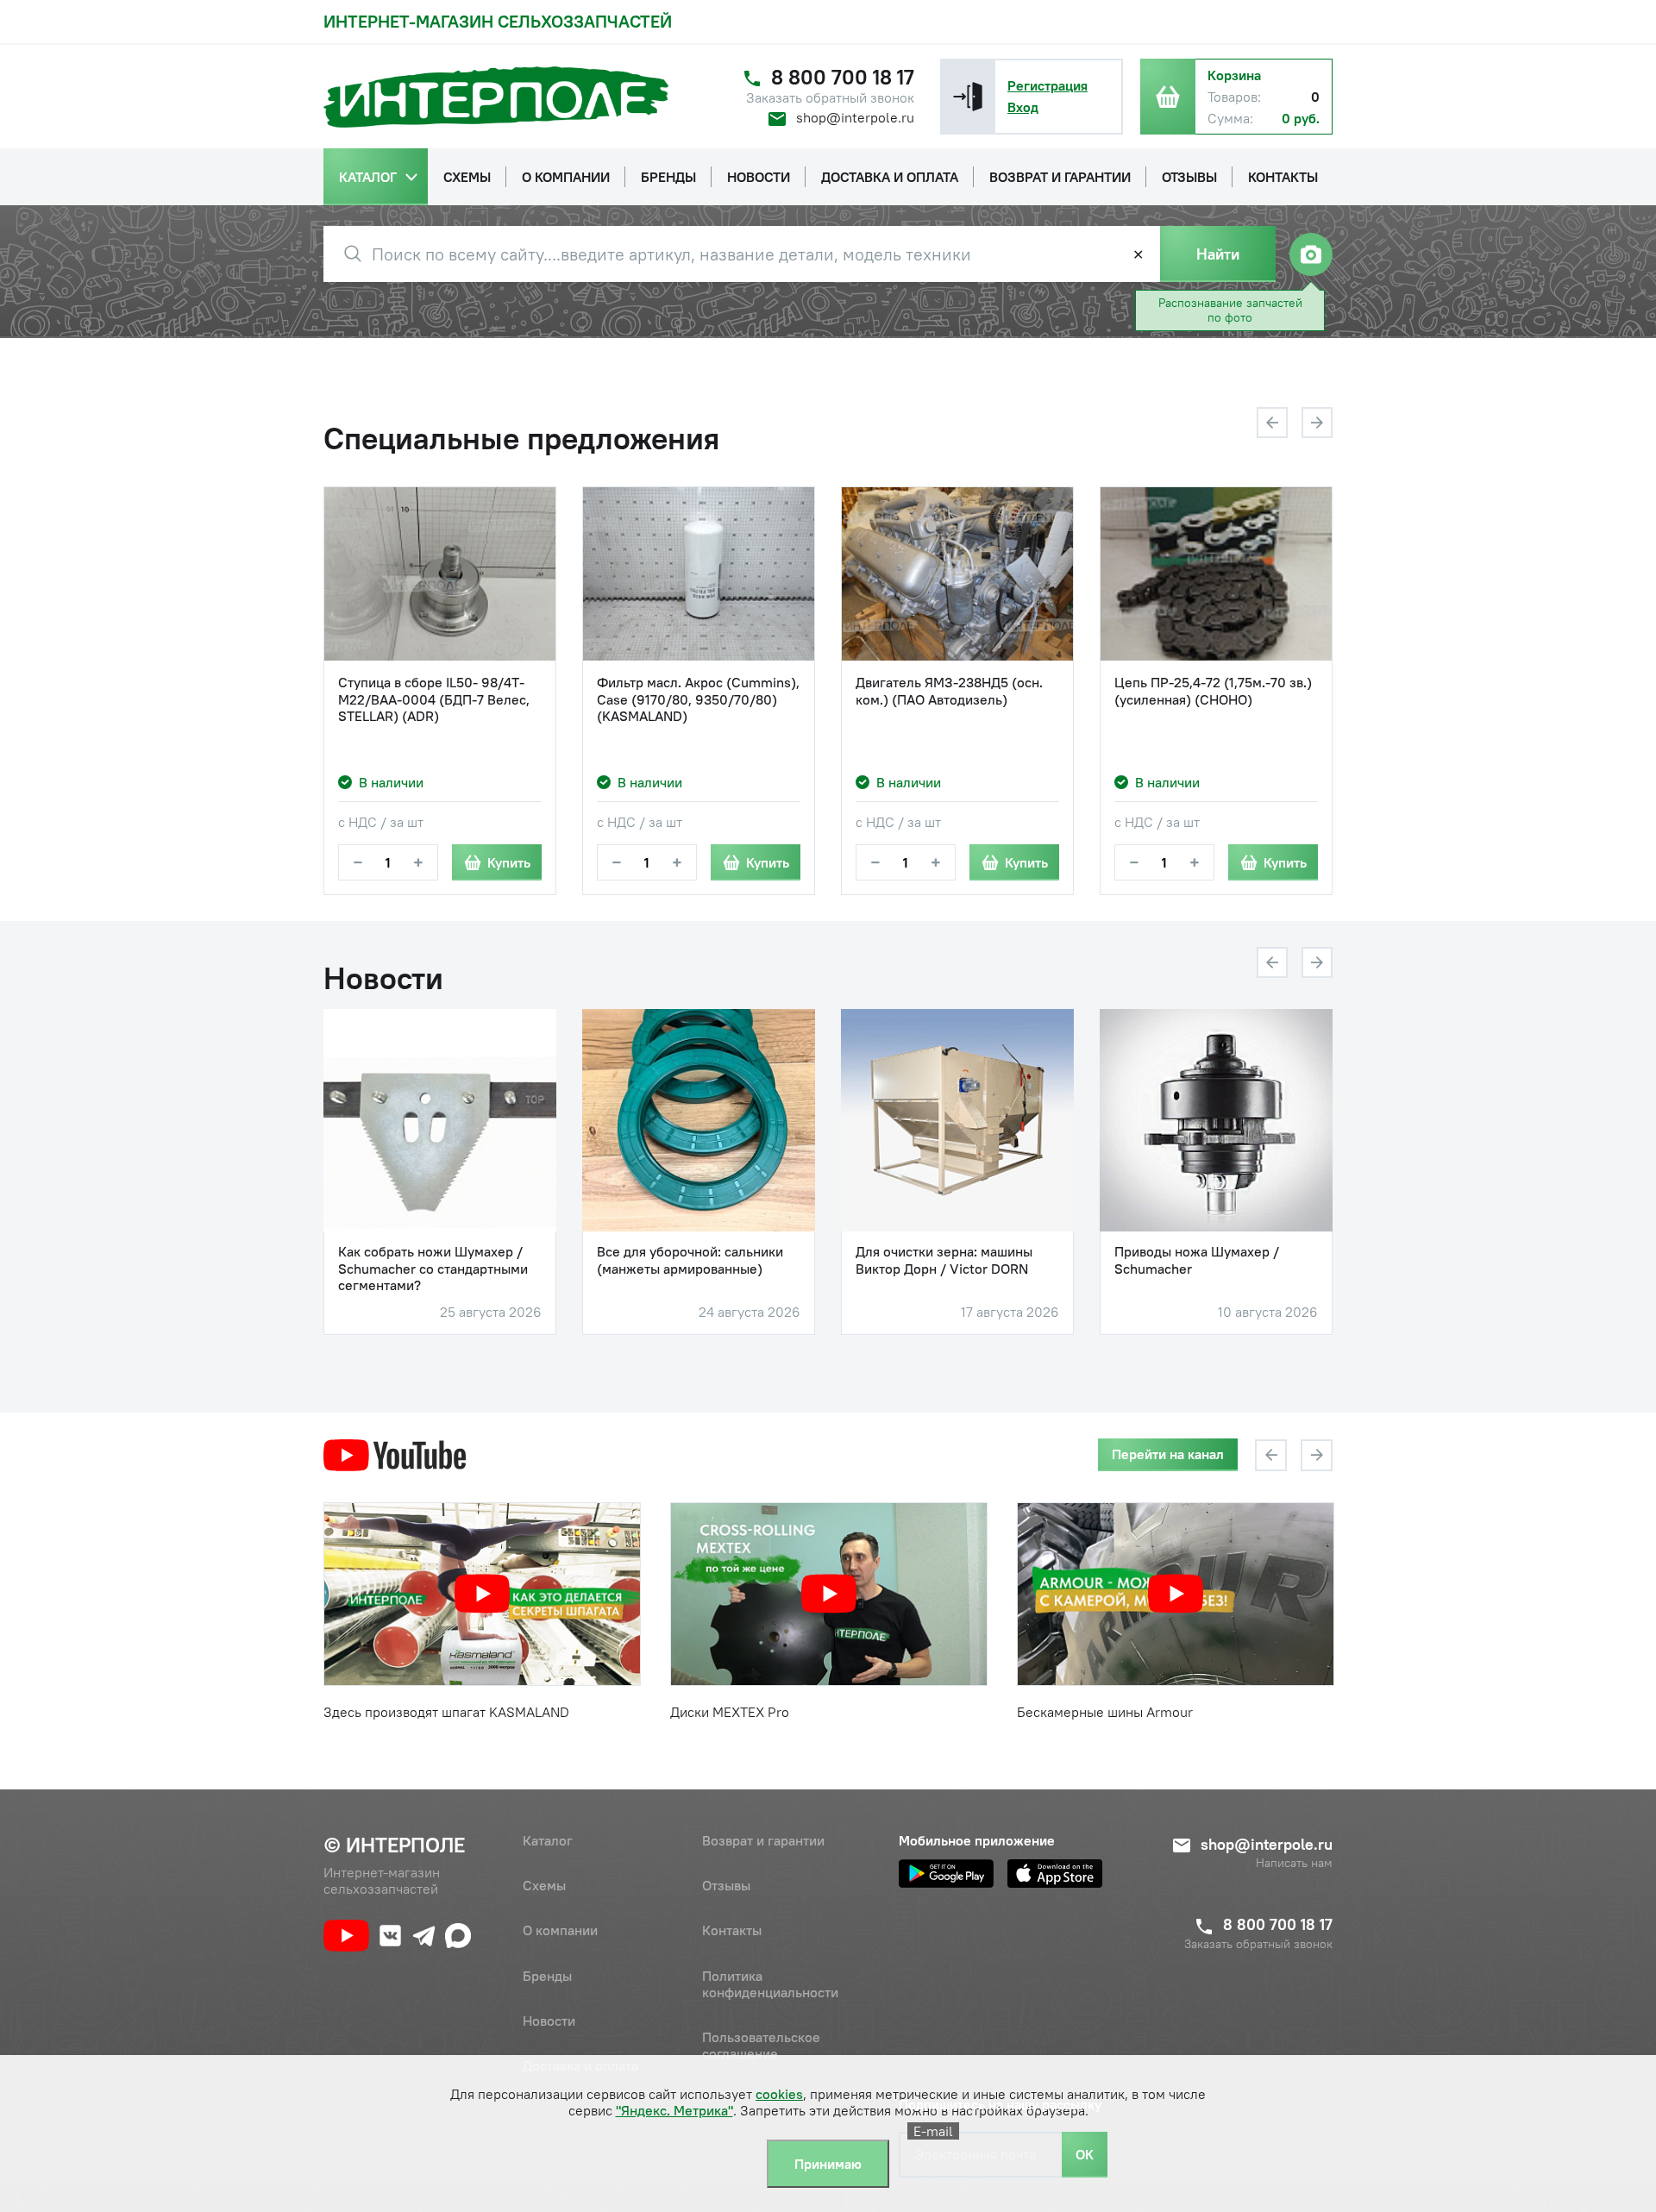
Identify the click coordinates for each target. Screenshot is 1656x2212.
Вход (1023, 107)
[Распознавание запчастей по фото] (1311, 254)
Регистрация (1048, 85)
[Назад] (1272, 423)
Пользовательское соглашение (761, 2045)
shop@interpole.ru (855, 117)
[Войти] (968, 97)
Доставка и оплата (580, 2065)
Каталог (548, 1840)
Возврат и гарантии (763, 1840)
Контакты (732, 1930)
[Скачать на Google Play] (946, 1874)
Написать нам (1294, 1863)
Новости (549, 2021)
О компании (560, 1930)
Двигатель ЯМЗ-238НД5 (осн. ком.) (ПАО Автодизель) (949, 691)
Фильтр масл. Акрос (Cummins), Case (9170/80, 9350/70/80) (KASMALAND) (698, 699)
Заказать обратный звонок (830, 98)
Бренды (547, 1976)
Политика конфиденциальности (770, 1984)
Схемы (544, 1885)
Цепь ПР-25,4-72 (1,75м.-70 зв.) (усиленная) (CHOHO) (1213, 691)
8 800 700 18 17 (843, 77)
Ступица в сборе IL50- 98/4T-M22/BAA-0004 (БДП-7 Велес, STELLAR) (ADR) (434, 699)
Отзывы (726, 1885)
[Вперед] (1317, 423)
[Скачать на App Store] (1055, 1874)
